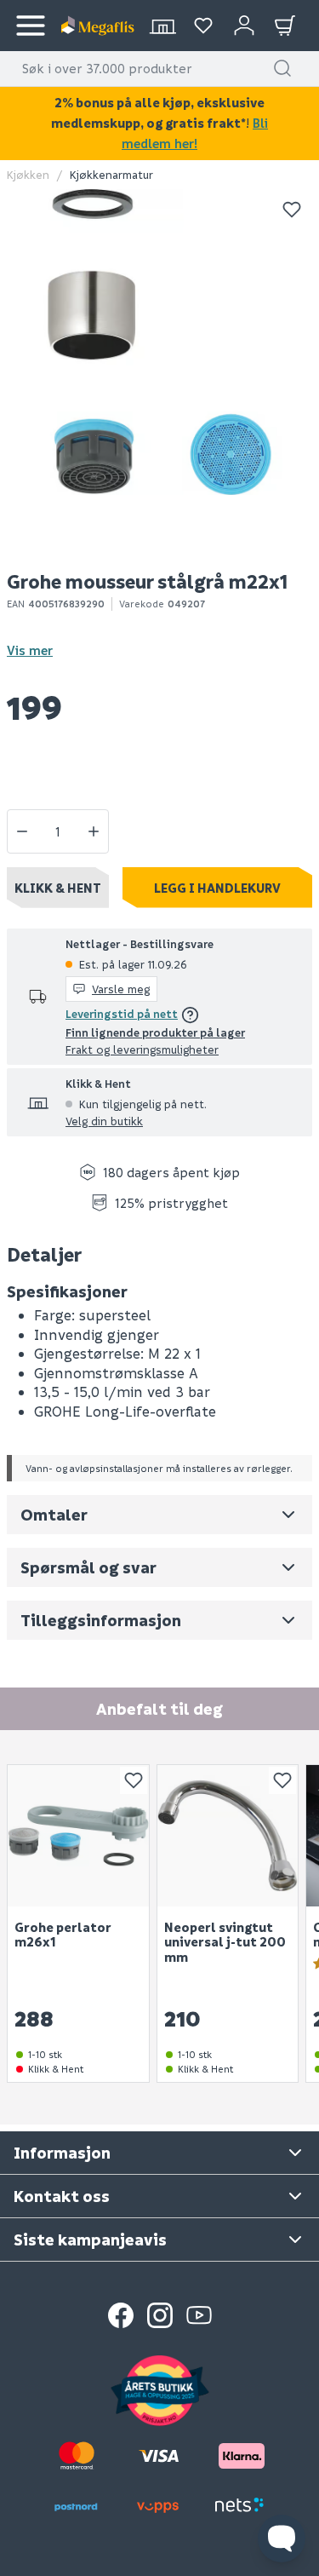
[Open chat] (282, 2539)
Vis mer (30, 650)
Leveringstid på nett (122, 1013)
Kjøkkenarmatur (111, 174)
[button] (282, 68)
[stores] (162, 26)
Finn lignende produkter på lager (155, 1032)
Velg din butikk (104, 1121)
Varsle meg (121, 989)
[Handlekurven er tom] (285, 26)
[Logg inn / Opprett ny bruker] (244, 26)
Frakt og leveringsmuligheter (142, 1049)
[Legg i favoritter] (292, 210)
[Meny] (31, 26)
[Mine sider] (203, 26)
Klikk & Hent (58, 888)
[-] (22, 831)
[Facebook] (121, 2315)
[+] (94, 831)
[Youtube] (199, 2315)
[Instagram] (160, 2315)
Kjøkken (28, 174)
